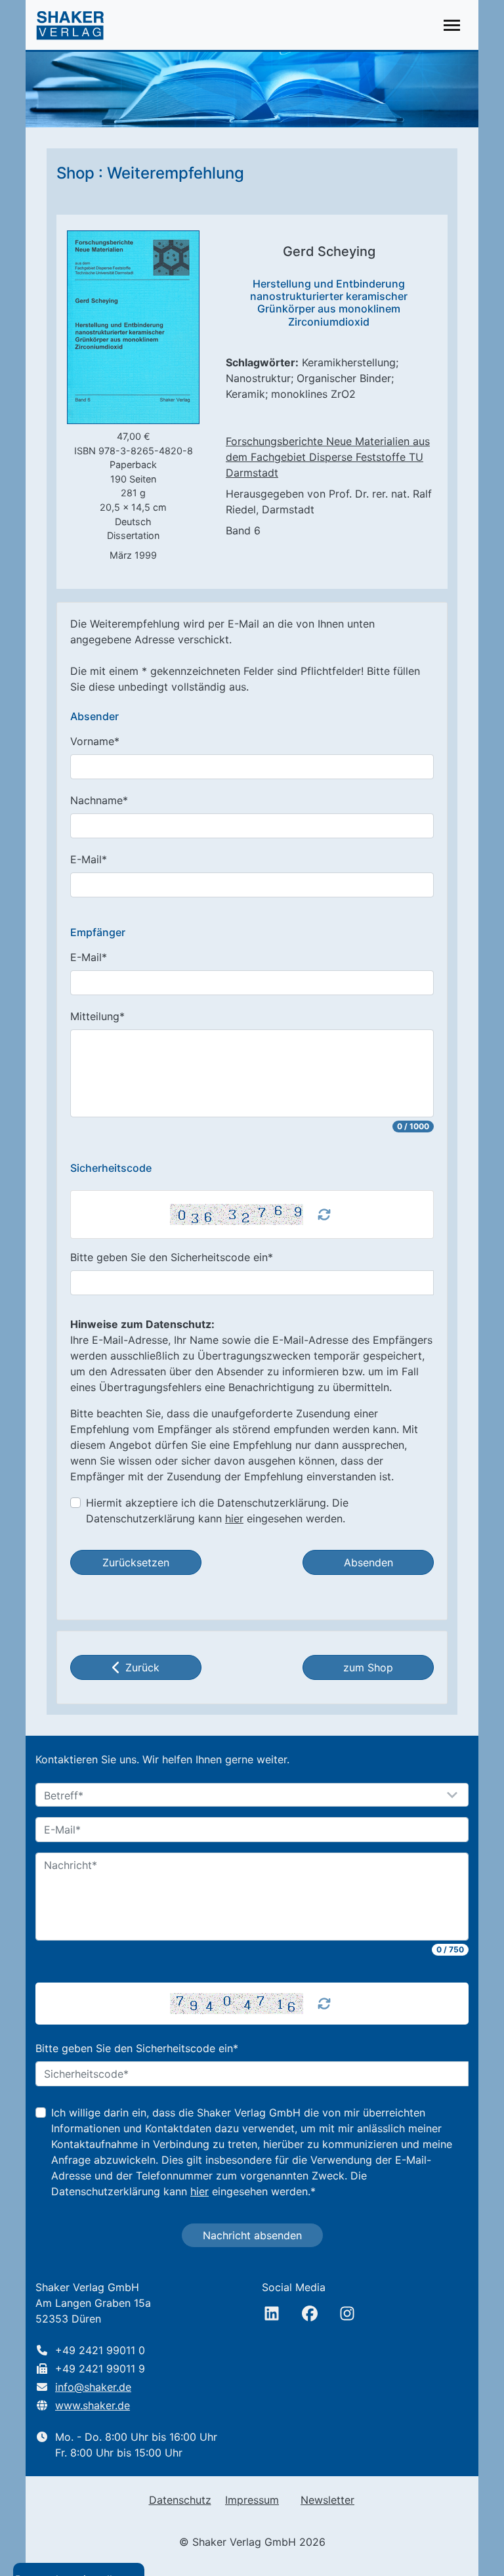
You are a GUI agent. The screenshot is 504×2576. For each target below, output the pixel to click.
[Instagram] (347, 2313)
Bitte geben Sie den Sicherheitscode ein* (172, 1257)
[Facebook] (310, 2313)
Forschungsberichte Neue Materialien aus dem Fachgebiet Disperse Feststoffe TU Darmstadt (328, 457)
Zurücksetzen (136, 1562)
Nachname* (99, 800)
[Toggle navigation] (452, 25)
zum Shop (368, 1667)
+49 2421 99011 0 (100, 2350)
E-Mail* (89, 859)
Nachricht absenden (252, 2235)
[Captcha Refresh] (324, 1214)
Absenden (368, 1562)
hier (234, 1518)
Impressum (252, 2500)
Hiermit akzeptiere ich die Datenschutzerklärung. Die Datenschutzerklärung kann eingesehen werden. (217, 1511)
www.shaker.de (93, 2405)
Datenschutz (180, 2500)
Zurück (142, 1667)
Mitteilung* (97, 1016)
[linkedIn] (272, 2313)
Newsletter (327, 2500)
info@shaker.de (93, 2387)
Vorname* (95, 741)
